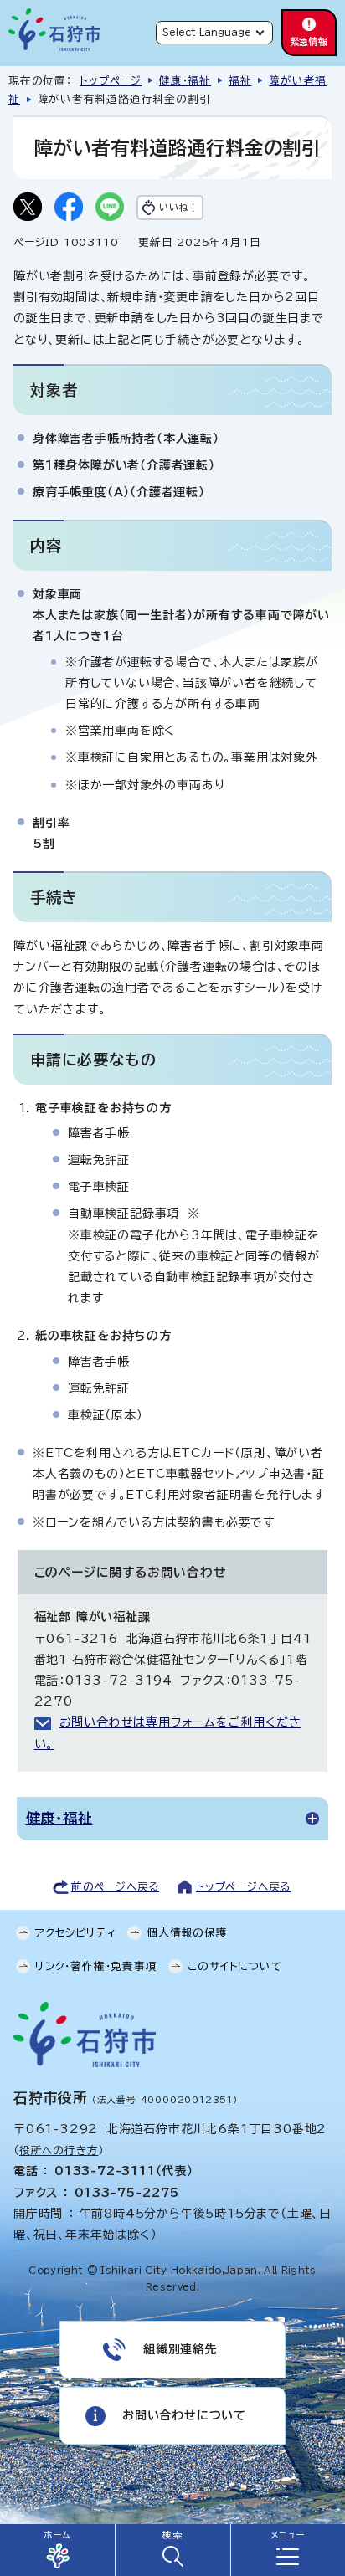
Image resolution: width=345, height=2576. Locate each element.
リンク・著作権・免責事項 (96, 1966)
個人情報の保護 (187, 1933)
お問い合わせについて (184, 2415)
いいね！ (178, 207)
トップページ (111, 81)
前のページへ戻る (115, 1887)
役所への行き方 (59, 2150)
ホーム (57, 2535)
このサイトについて (234, 1966)
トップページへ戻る (243, 1887)
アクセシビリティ (75, 1933)
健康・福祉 (185, 81)
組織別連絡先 (180, 2349)
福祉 (240, 81)
